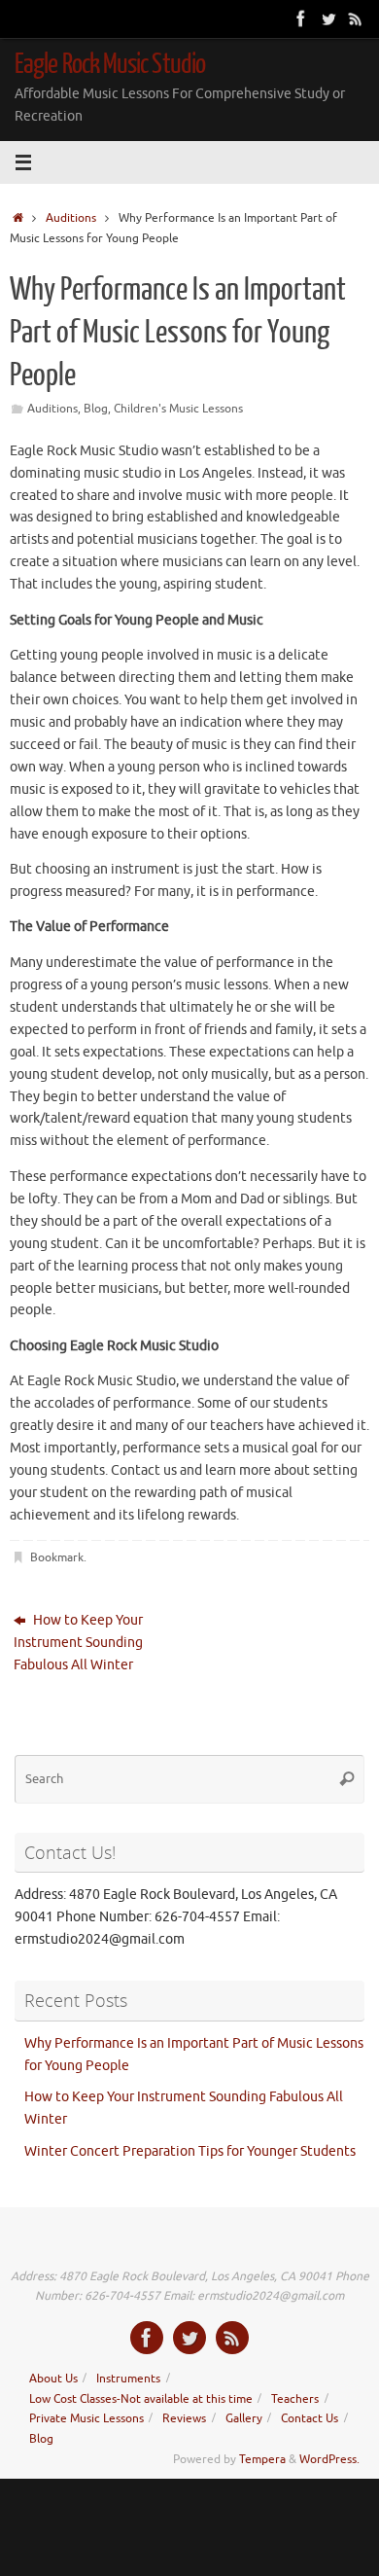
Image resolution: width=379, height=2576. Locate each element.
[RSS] (356, 18)
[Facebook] (301, 18)
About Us (53, 2379)
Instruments (128, 2379)
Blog (96, 409)
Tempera (262, 2459)
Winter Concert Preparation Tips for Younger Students (190, 2151)
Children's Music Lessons (178, 409)
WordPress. (329, 2459)
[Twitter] (328, 18)
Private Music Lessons (86, 2418)
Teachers (295, 2399)
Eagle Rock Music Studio (110, 64)
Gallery (244, 2418)
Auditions (71, 218)
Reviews (184, 2418)
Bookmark (57, 1557)
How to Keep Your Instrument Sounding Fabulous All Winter (78, 1643)
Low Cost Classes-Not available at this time (141, 2399)
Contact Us (310, 2418)
